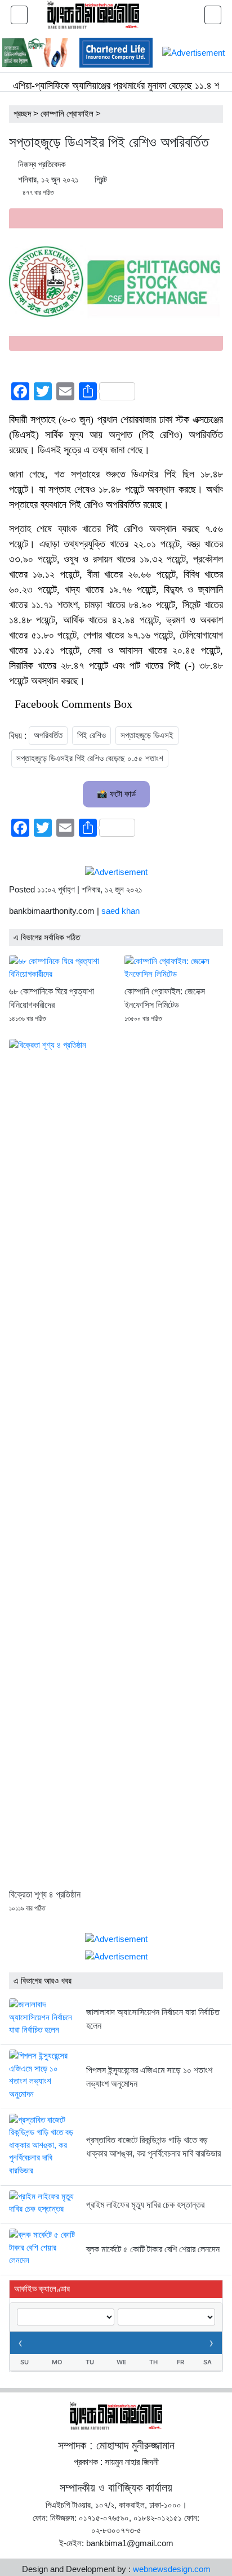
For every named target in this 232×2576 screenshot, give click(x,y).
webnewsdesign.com (172, 2569)
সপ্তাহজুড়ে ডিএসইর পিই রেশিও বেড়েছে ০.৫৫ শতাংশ (90, 758)
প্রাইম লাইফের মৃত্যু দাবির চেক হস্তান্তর (145, 2205)
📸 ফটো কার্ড (116, 794)
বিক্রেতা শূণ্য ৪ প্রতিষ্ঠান (45, 1894)
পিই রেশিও (92, 735)
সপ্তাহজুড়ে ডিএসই (147, 735)
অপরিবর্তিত (48, 735)
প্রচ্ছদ (22, 113)
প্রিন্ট (101, 179)
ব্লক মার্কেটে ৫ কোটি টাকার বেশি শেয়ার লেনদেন (153, 2249)
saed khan (121, 911)
